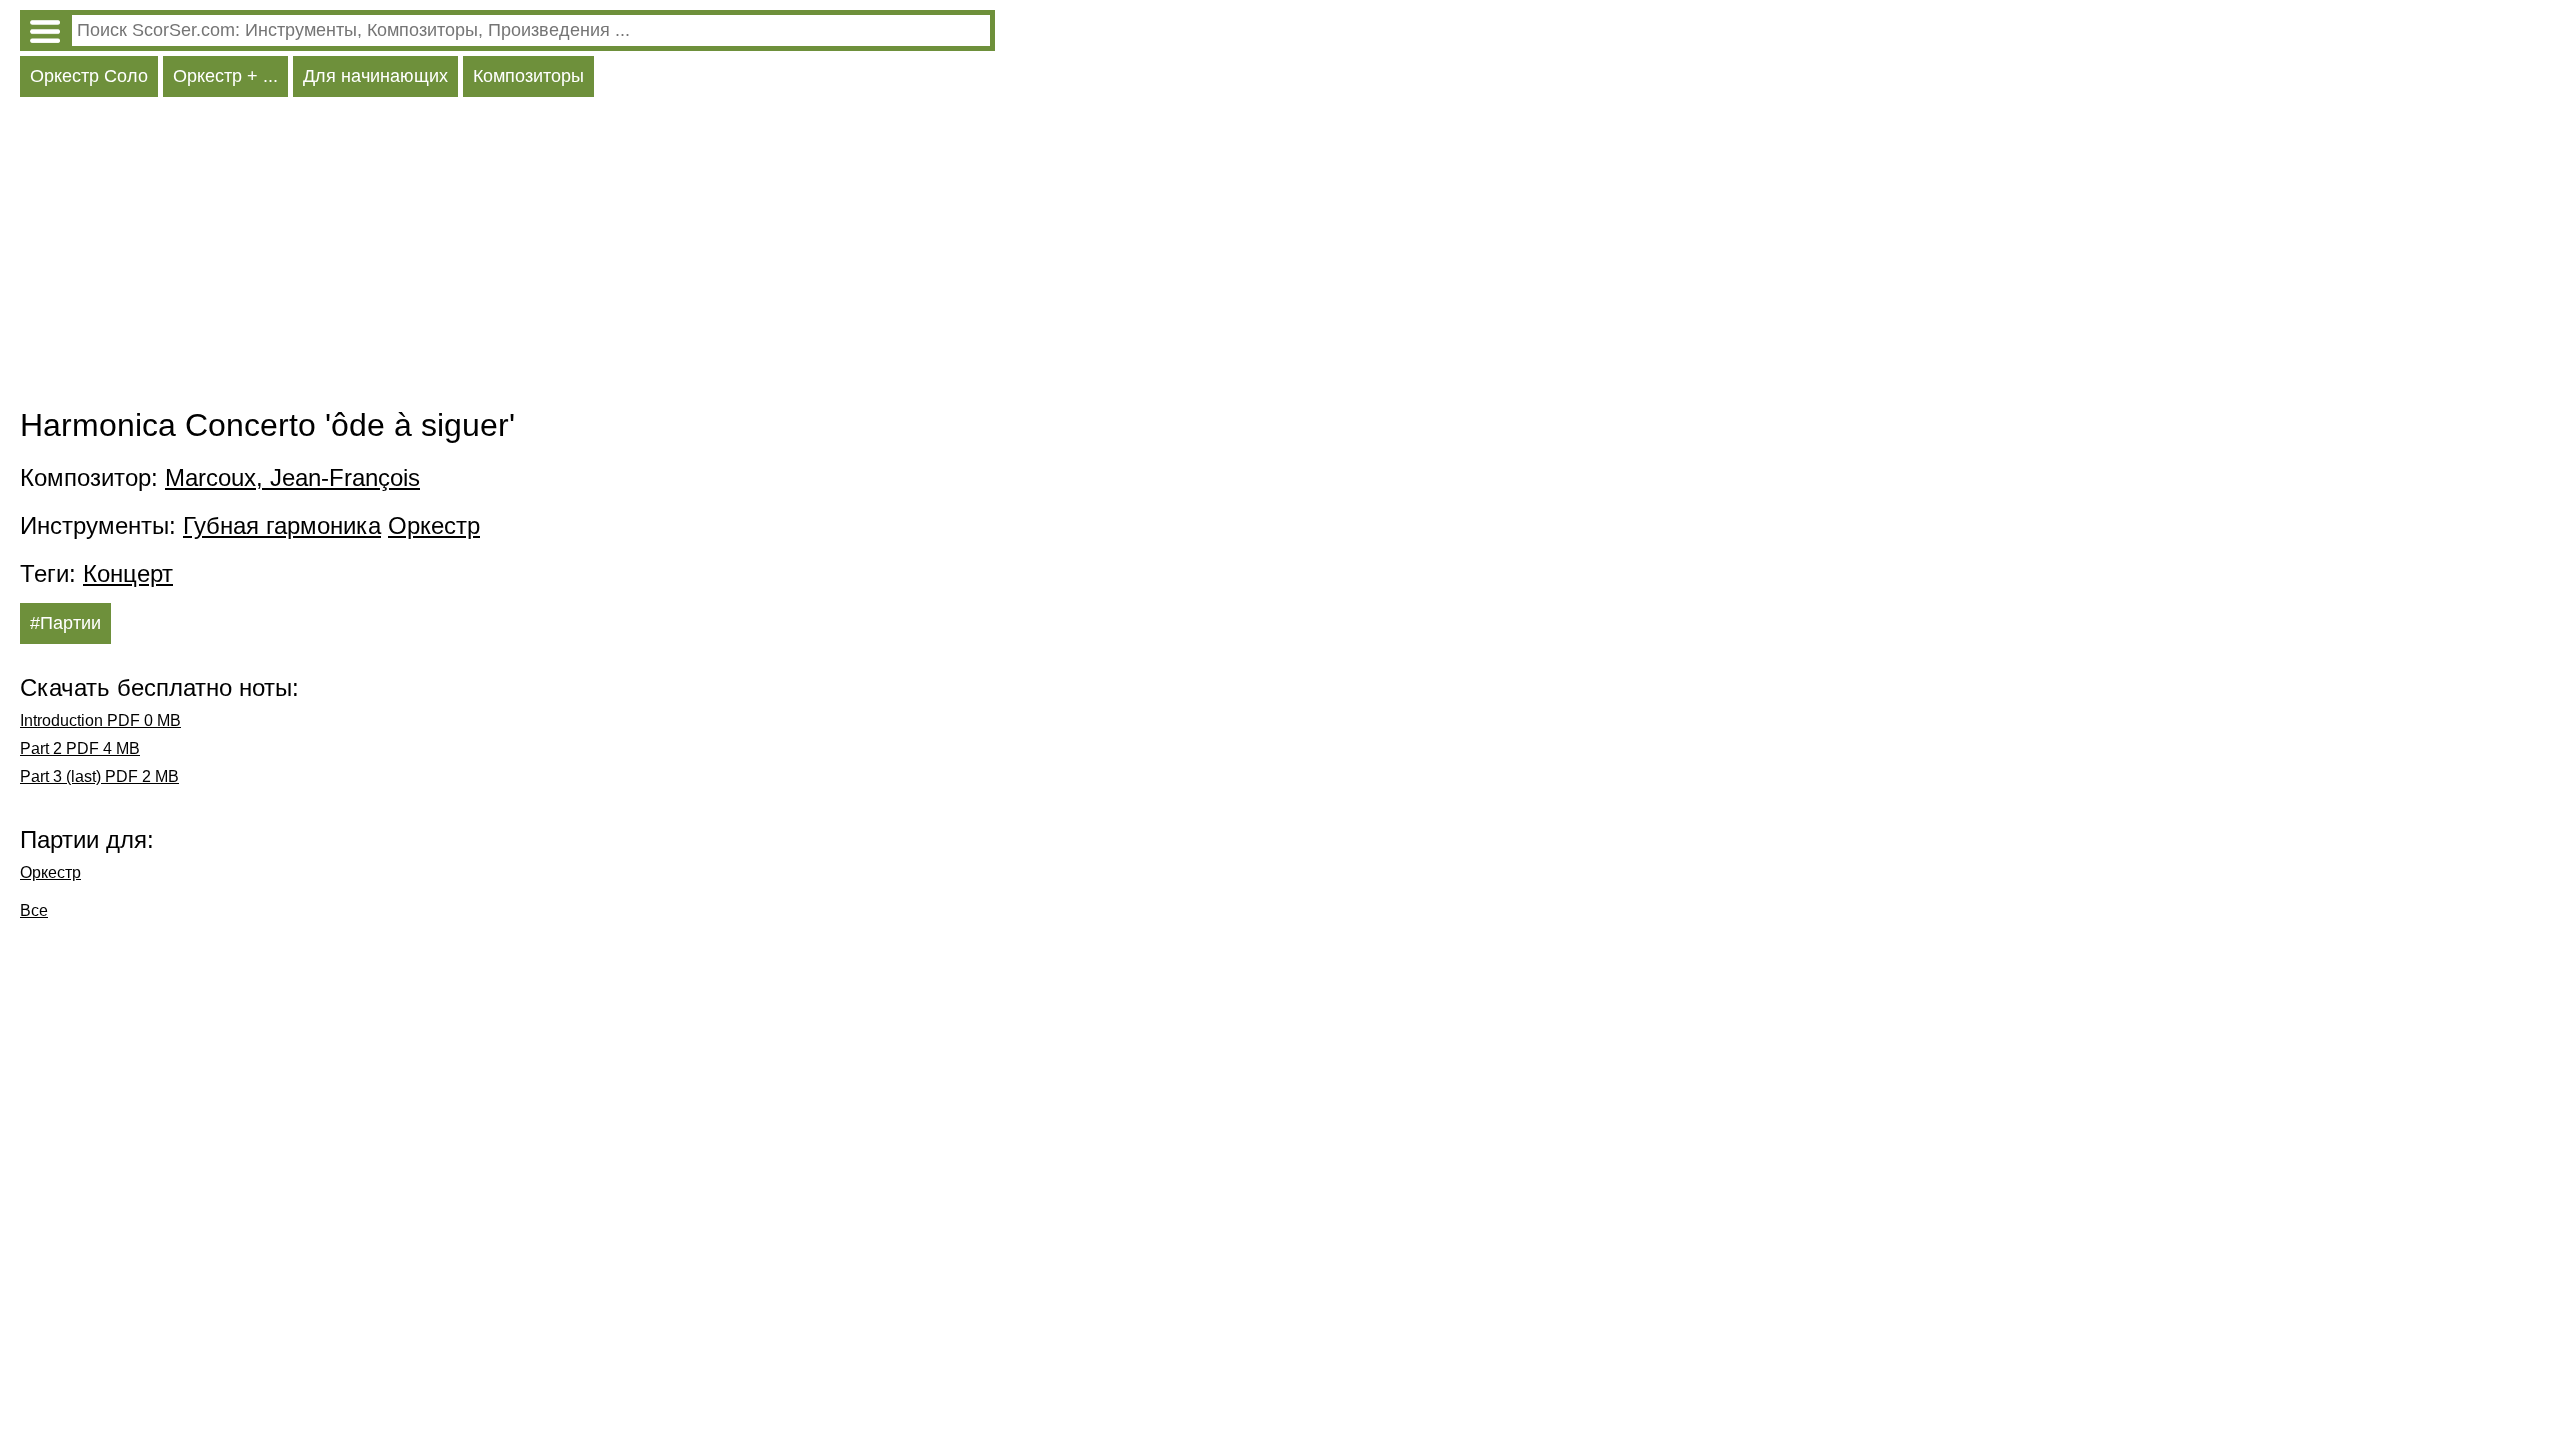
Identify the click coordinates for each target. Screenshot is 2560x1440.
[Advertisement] (507, 257)
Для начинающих (375, 76)
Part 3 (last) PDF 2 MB (99, 776)
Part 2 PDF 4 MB (80, 748)
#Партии (65, 623)
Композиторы (528, 76)
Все (34, 910)
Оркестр (434, 525)
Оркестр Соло (89, 76)
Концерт (128, 573)
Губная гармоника (282, 525)
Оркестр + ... (225, 76)
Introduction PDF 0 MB (100, 720)
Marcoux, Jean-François (292, 477)
